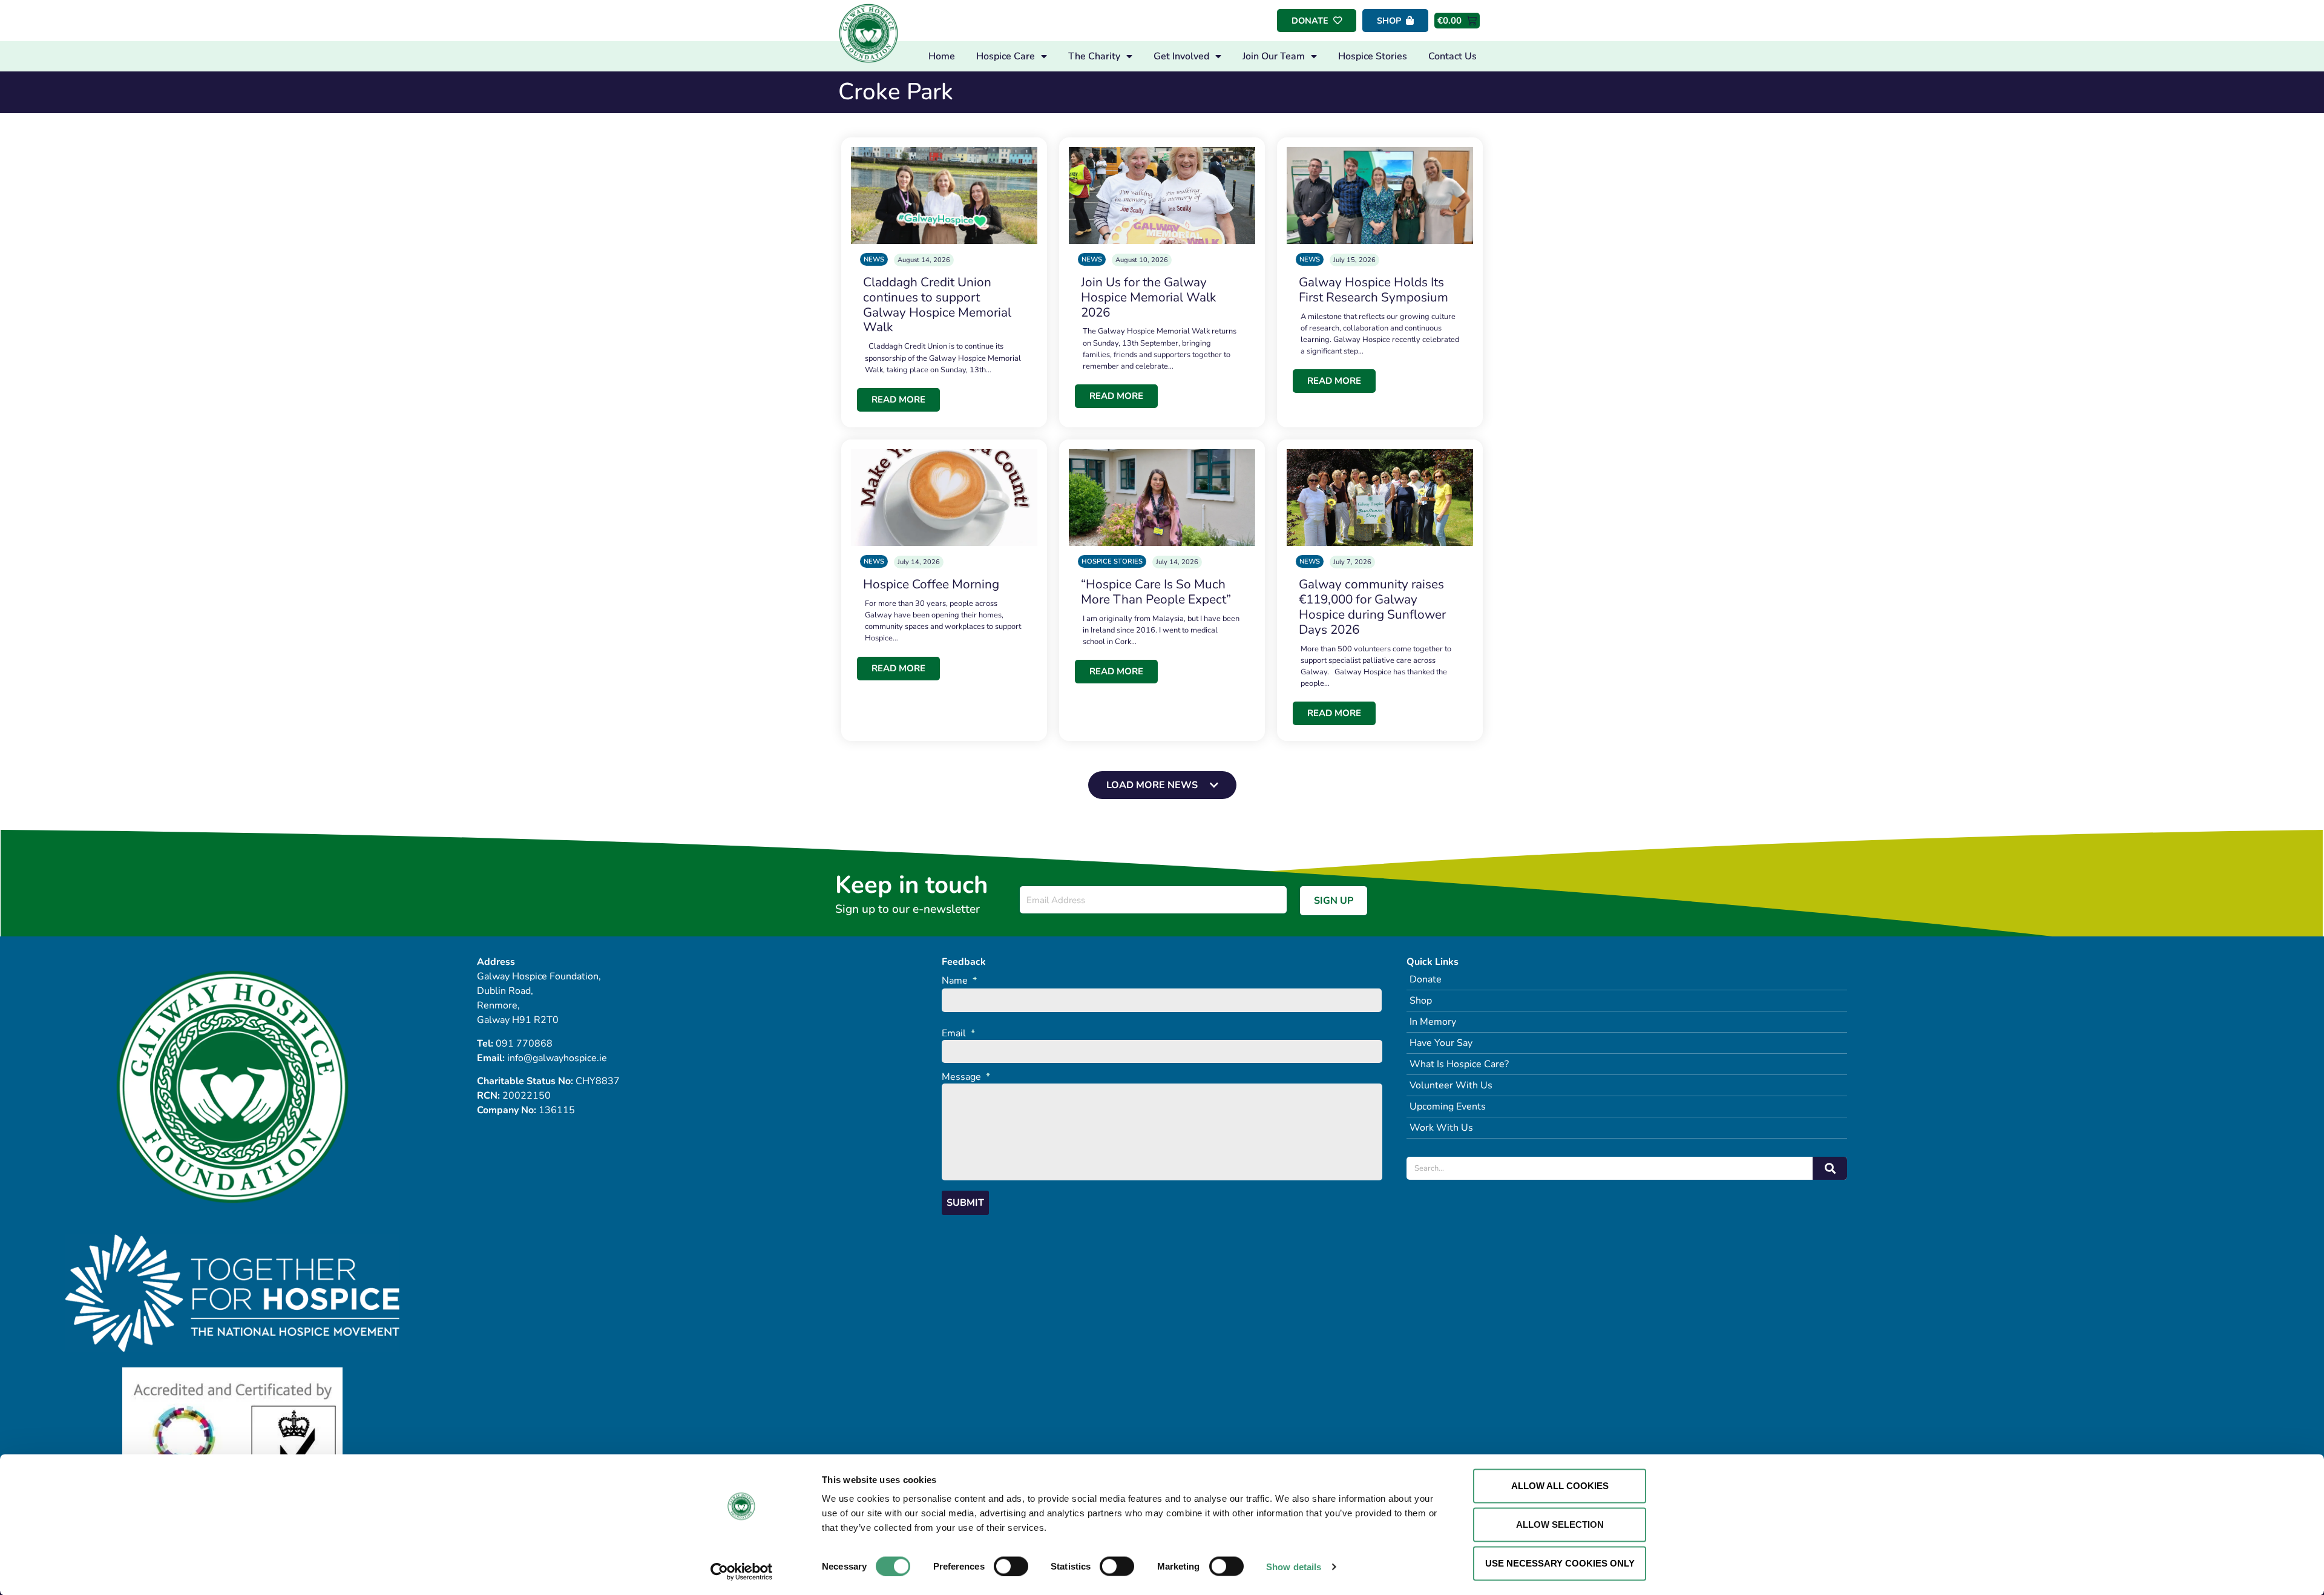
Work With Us (1441, 1128)
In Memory (1433, 1022)
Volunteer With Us (1451, 1085)
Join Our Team (1274, 56)
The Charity (1094, 56)
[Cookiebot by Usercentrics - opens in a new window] (742, 1571)
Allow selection (1560, 1524)
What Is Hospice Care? (1459, 1064)
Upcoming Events (1448, 1107)
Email (958, 1034)
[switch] (1011, 1566)
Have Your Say (1441, 1043)
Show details (1294, 1566)
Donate (1426, 979)
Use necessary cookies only (1560, 1563)
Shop (1421, 1001)
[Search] (1830, 1168)
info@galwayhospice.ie (557, 1058)
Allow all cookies (1560, 1486)
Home (942, 56)
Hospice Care (1006, 56)
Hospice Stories (1373, 56)
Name (959, 981)
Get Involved (1181, 56)
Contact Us (1452, 56)
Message (966, 1077)
